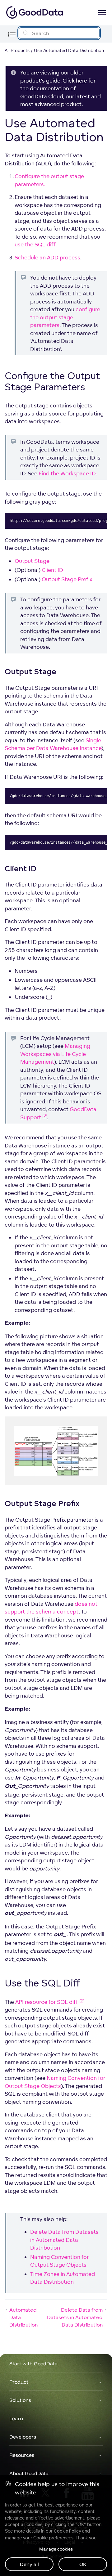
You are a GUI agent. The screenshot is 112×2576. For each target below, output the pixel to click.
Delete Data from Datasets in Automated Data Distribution (64, 2240)
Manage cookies (56, 2549)
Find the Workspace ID (67, 473)
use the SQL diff (35, 244)
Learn (16, 2418)
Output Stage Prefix (67, 579)
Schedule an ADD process (47, 257)
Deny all (29, 2564)
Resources (22, 2455)
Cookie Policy (67, 2531)
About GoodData (29, 2473)
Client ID (52, 570)
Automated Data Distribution (23, 2317)
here (82, 81)
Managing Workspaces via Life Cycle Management (55, 1054)
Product (19, 2382)
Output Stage (32, 561)
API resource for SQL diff (47, 2002)
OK (83, 2564)
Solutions (20, 2400)
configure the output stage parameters (65, 317)
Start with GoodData (33, 2363)
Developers (23, 2437)
